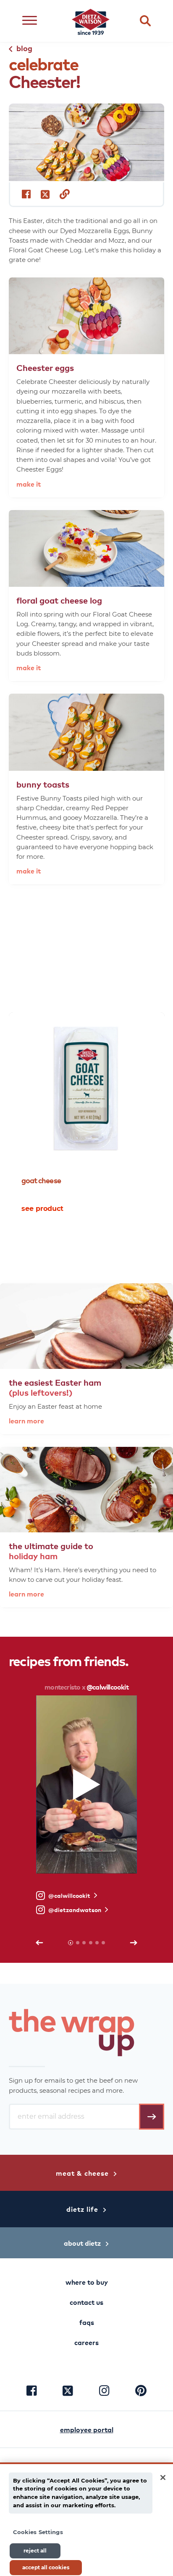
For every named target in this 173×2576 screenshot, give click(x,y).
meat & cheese (82, 2173)
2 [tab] (87, 1242)
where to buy (87, 2282)
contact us (86, 2302)
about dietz (82, 2243)
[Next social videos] (134, 1943)
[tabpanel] (87, 1117)
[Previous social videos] (39, 1943)
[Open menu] (30, 21)
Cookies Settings (38, 2532)
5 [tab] (97, 1943)
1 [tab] (80, 1242)
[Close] (163, 2478)
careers (86, 2342)
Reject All (35, 2551)
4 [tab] (91, 1943)
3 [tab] (94, 1242)
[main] (86, 2519)
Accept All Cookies (46, 2567)
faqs (87, 2322)
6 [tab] (103, 1943)
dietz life (82, 2209)
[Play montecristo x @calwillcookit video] (87, 1784)
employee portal (87, 2429)
